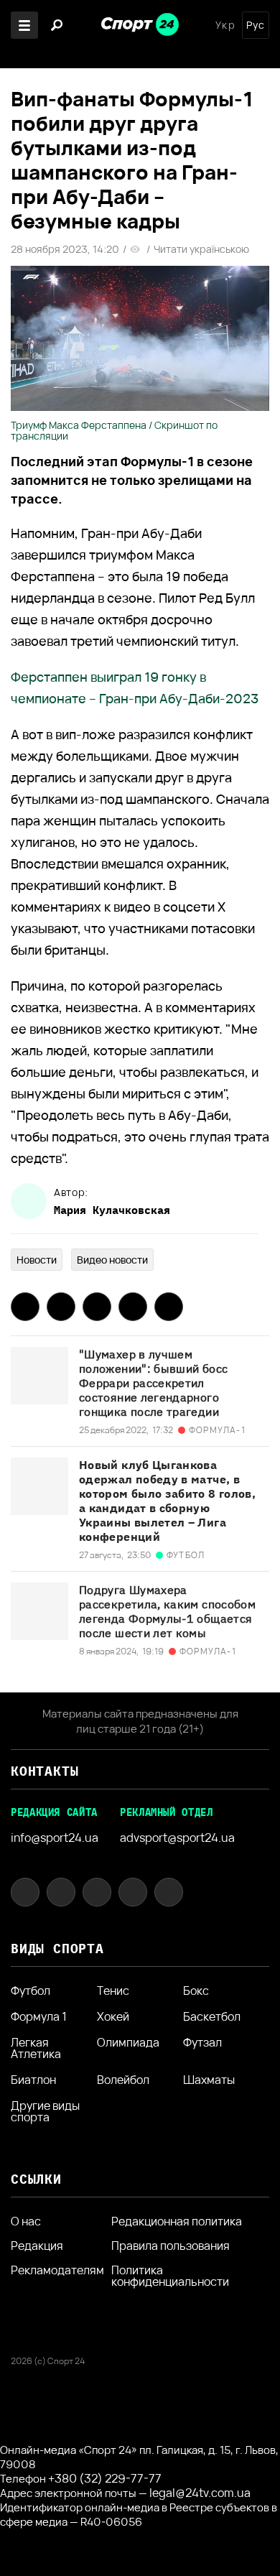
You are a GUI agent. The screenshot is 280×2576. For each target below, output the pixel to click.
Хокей (113, 2016)
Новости (37, 1260)
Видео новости (112, 1260)
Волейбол (123, 2080)
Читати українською (201, 249)
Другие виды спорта (45, 2111)
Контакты (45, 1771)
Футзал (202, 2043)
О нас (26, 2221)
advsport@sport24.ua (177, 1838)
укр (225, 25)
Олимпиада (128, 2043)
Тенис (113, 1991)
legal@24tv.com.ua (200, 2493)
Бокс (196, 1991)
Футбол (31, 1991)
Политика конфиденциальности (170, 2276)
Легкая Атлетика (36, 2048)
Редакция (37, 2246)
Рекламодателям (57, 2270)
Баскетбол (212, 2016)
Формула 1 (39, 2016)
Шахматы (209, 2080)
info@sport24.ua (55, 1838)
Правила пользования (171, 2246)
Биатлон (33, 2080)
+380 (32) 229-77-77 (105, 2478)
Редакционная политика (177, 2221)
